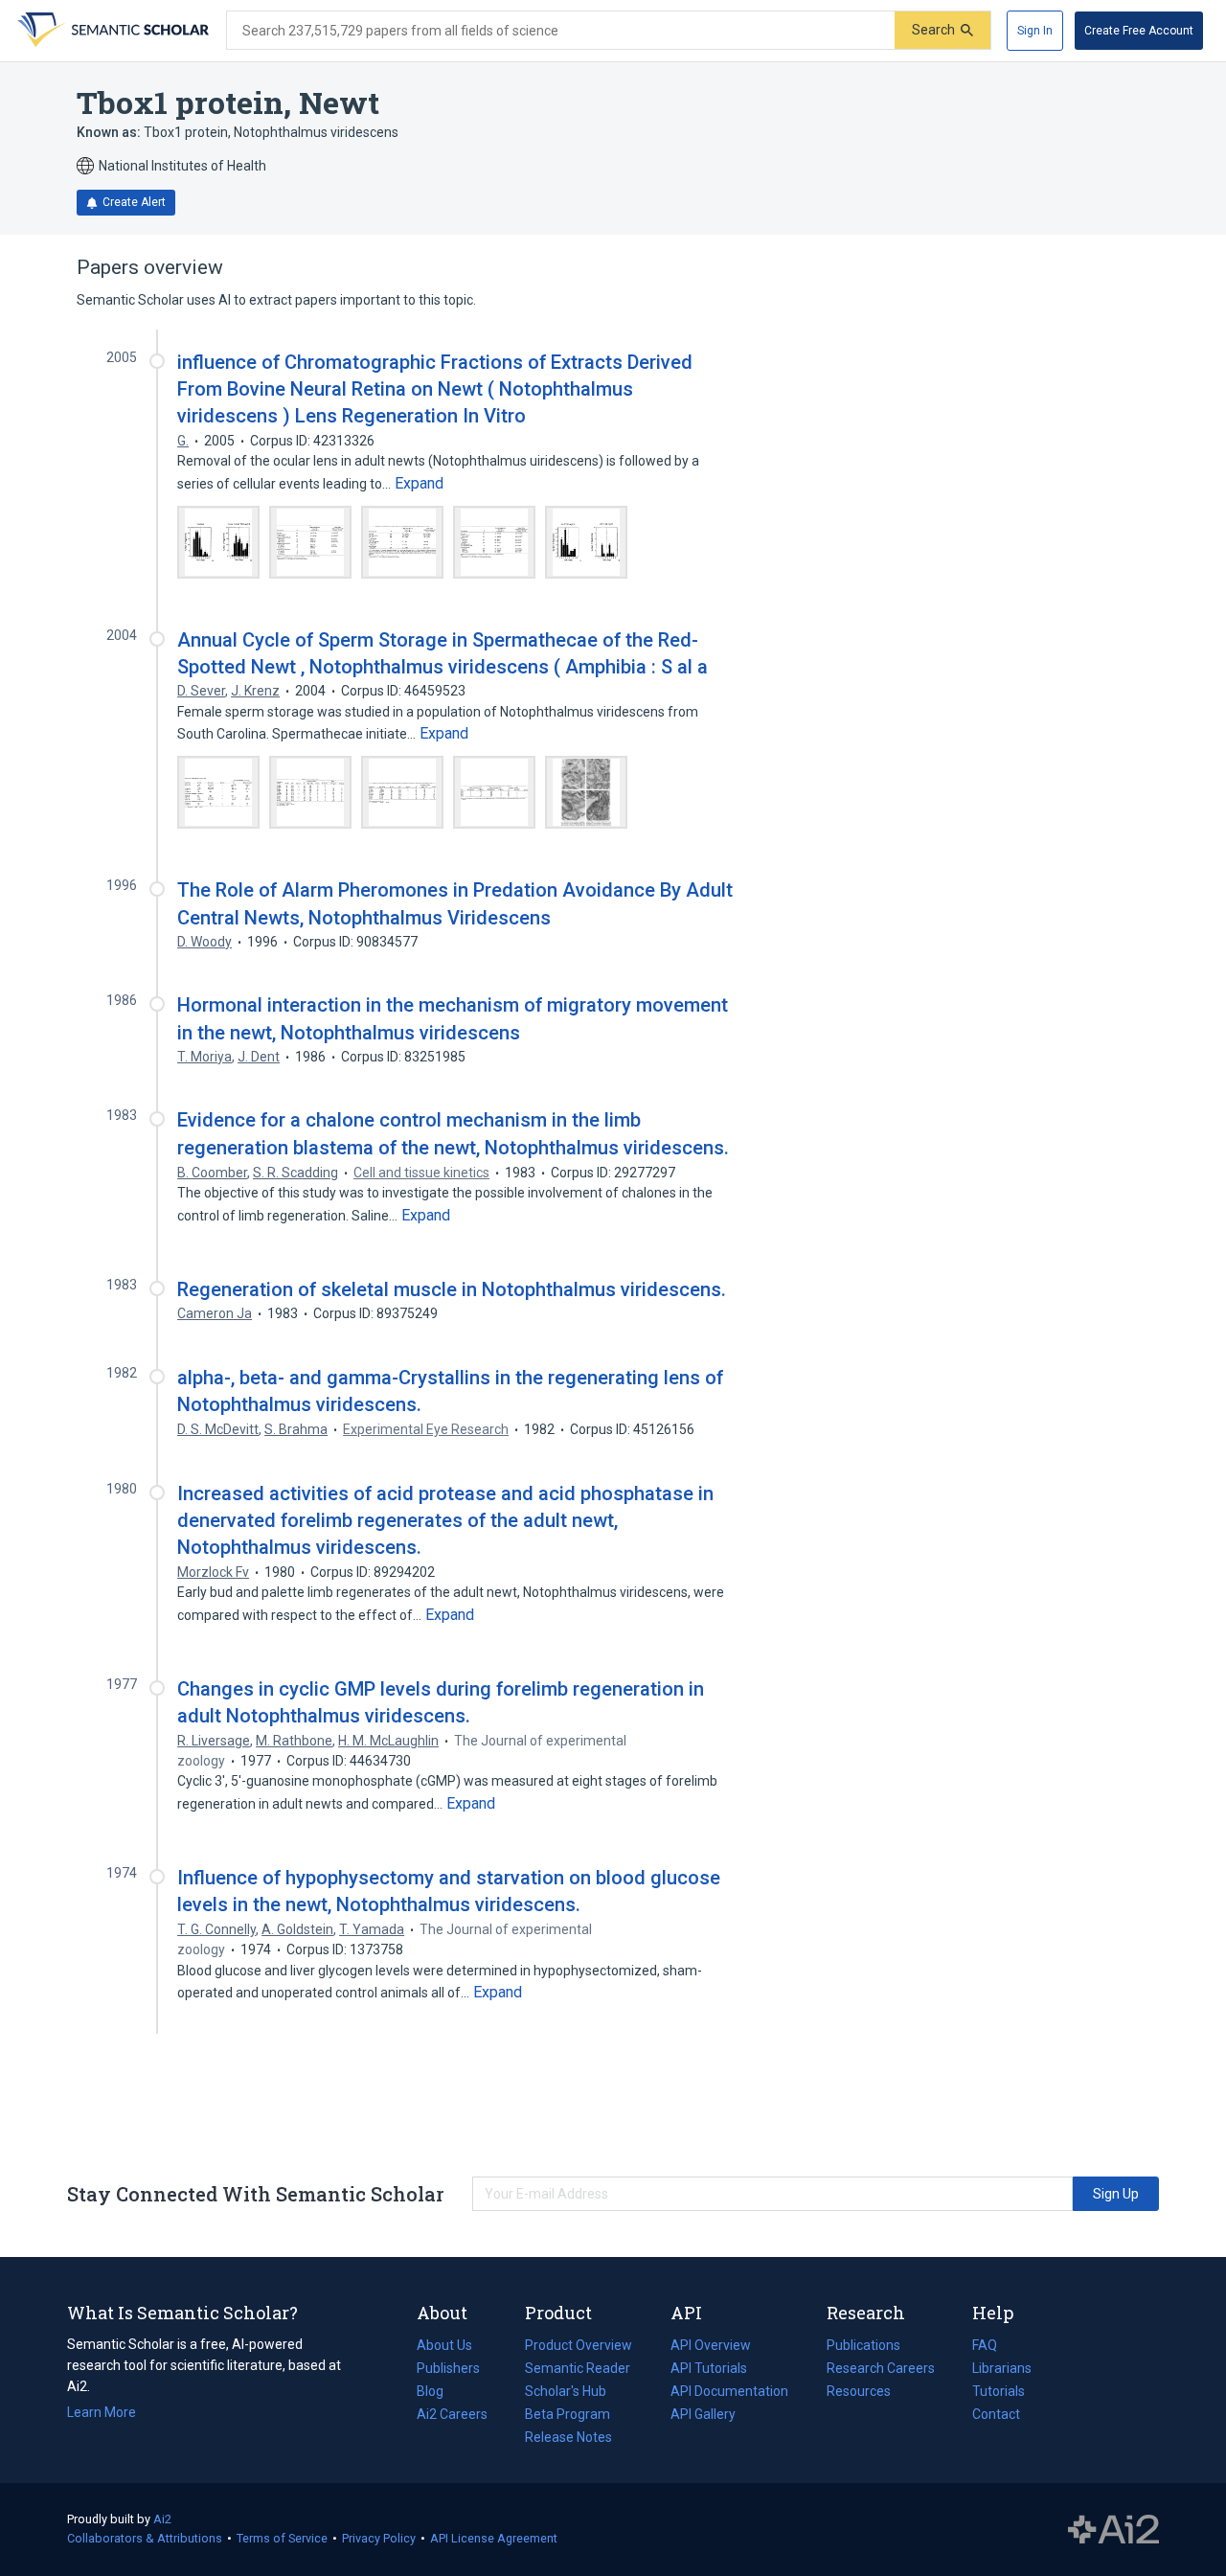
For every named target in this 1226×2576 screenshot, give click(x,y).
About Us (444, 2345)
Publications (863, 2347)
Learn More (102, 2412)
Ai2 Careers (452, 2416)
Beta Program (568, 2414)
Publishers (448, 2368)
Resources (859, 2393)
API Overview (711, 2345)
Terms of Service (282, 2538)
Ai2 (162, 2519)
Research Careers (881, 2370)
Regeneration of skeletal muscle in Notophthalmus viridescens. (452, 1289)
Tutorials (999, 2391)
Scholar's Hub (566, 2391)
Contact (996, 2414)
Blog (438, 2393)
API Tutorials (709, 2368)
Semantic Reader (578, 2368)
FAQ (985, 2345)
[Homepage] (111, 31)
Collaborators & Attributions (145, 2538)
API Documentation (729, 2393)
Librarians (1002, 2368)
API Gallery (703, 2414)
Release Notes (568, 2437)
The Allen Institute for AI (1113, 2530)
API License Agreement (494, 2538)
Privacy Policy (379, 2538)
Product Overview (579, 2345)
